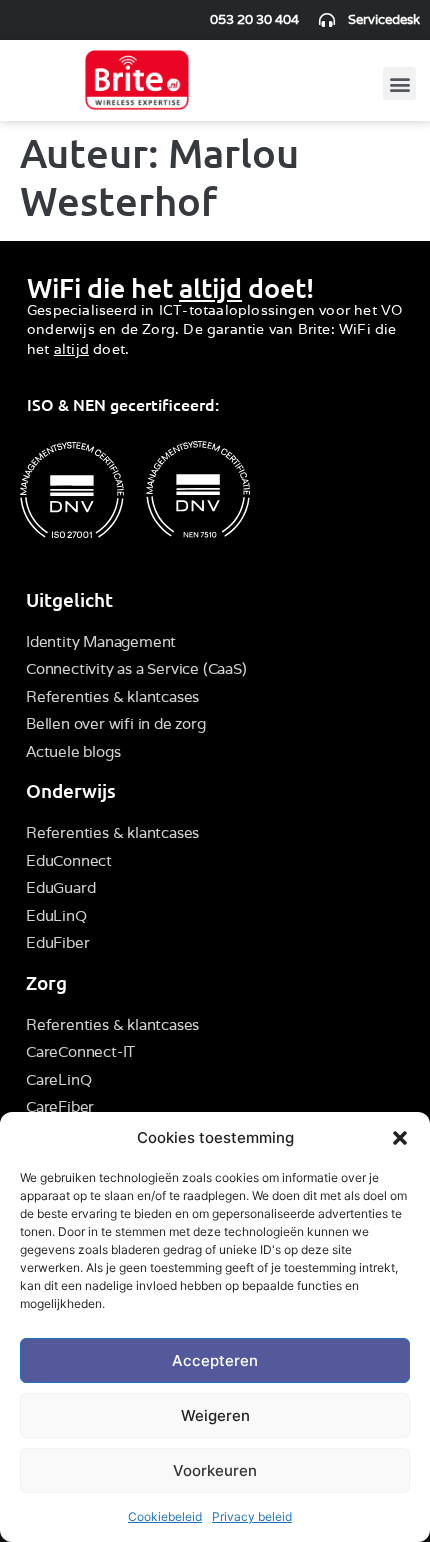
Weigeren (215, 1415)
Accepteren (215, 1360)
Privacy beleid (252, 1516)
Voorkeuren (215, 1470)
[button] (400, 1138)
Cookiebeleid (165, 1516)
